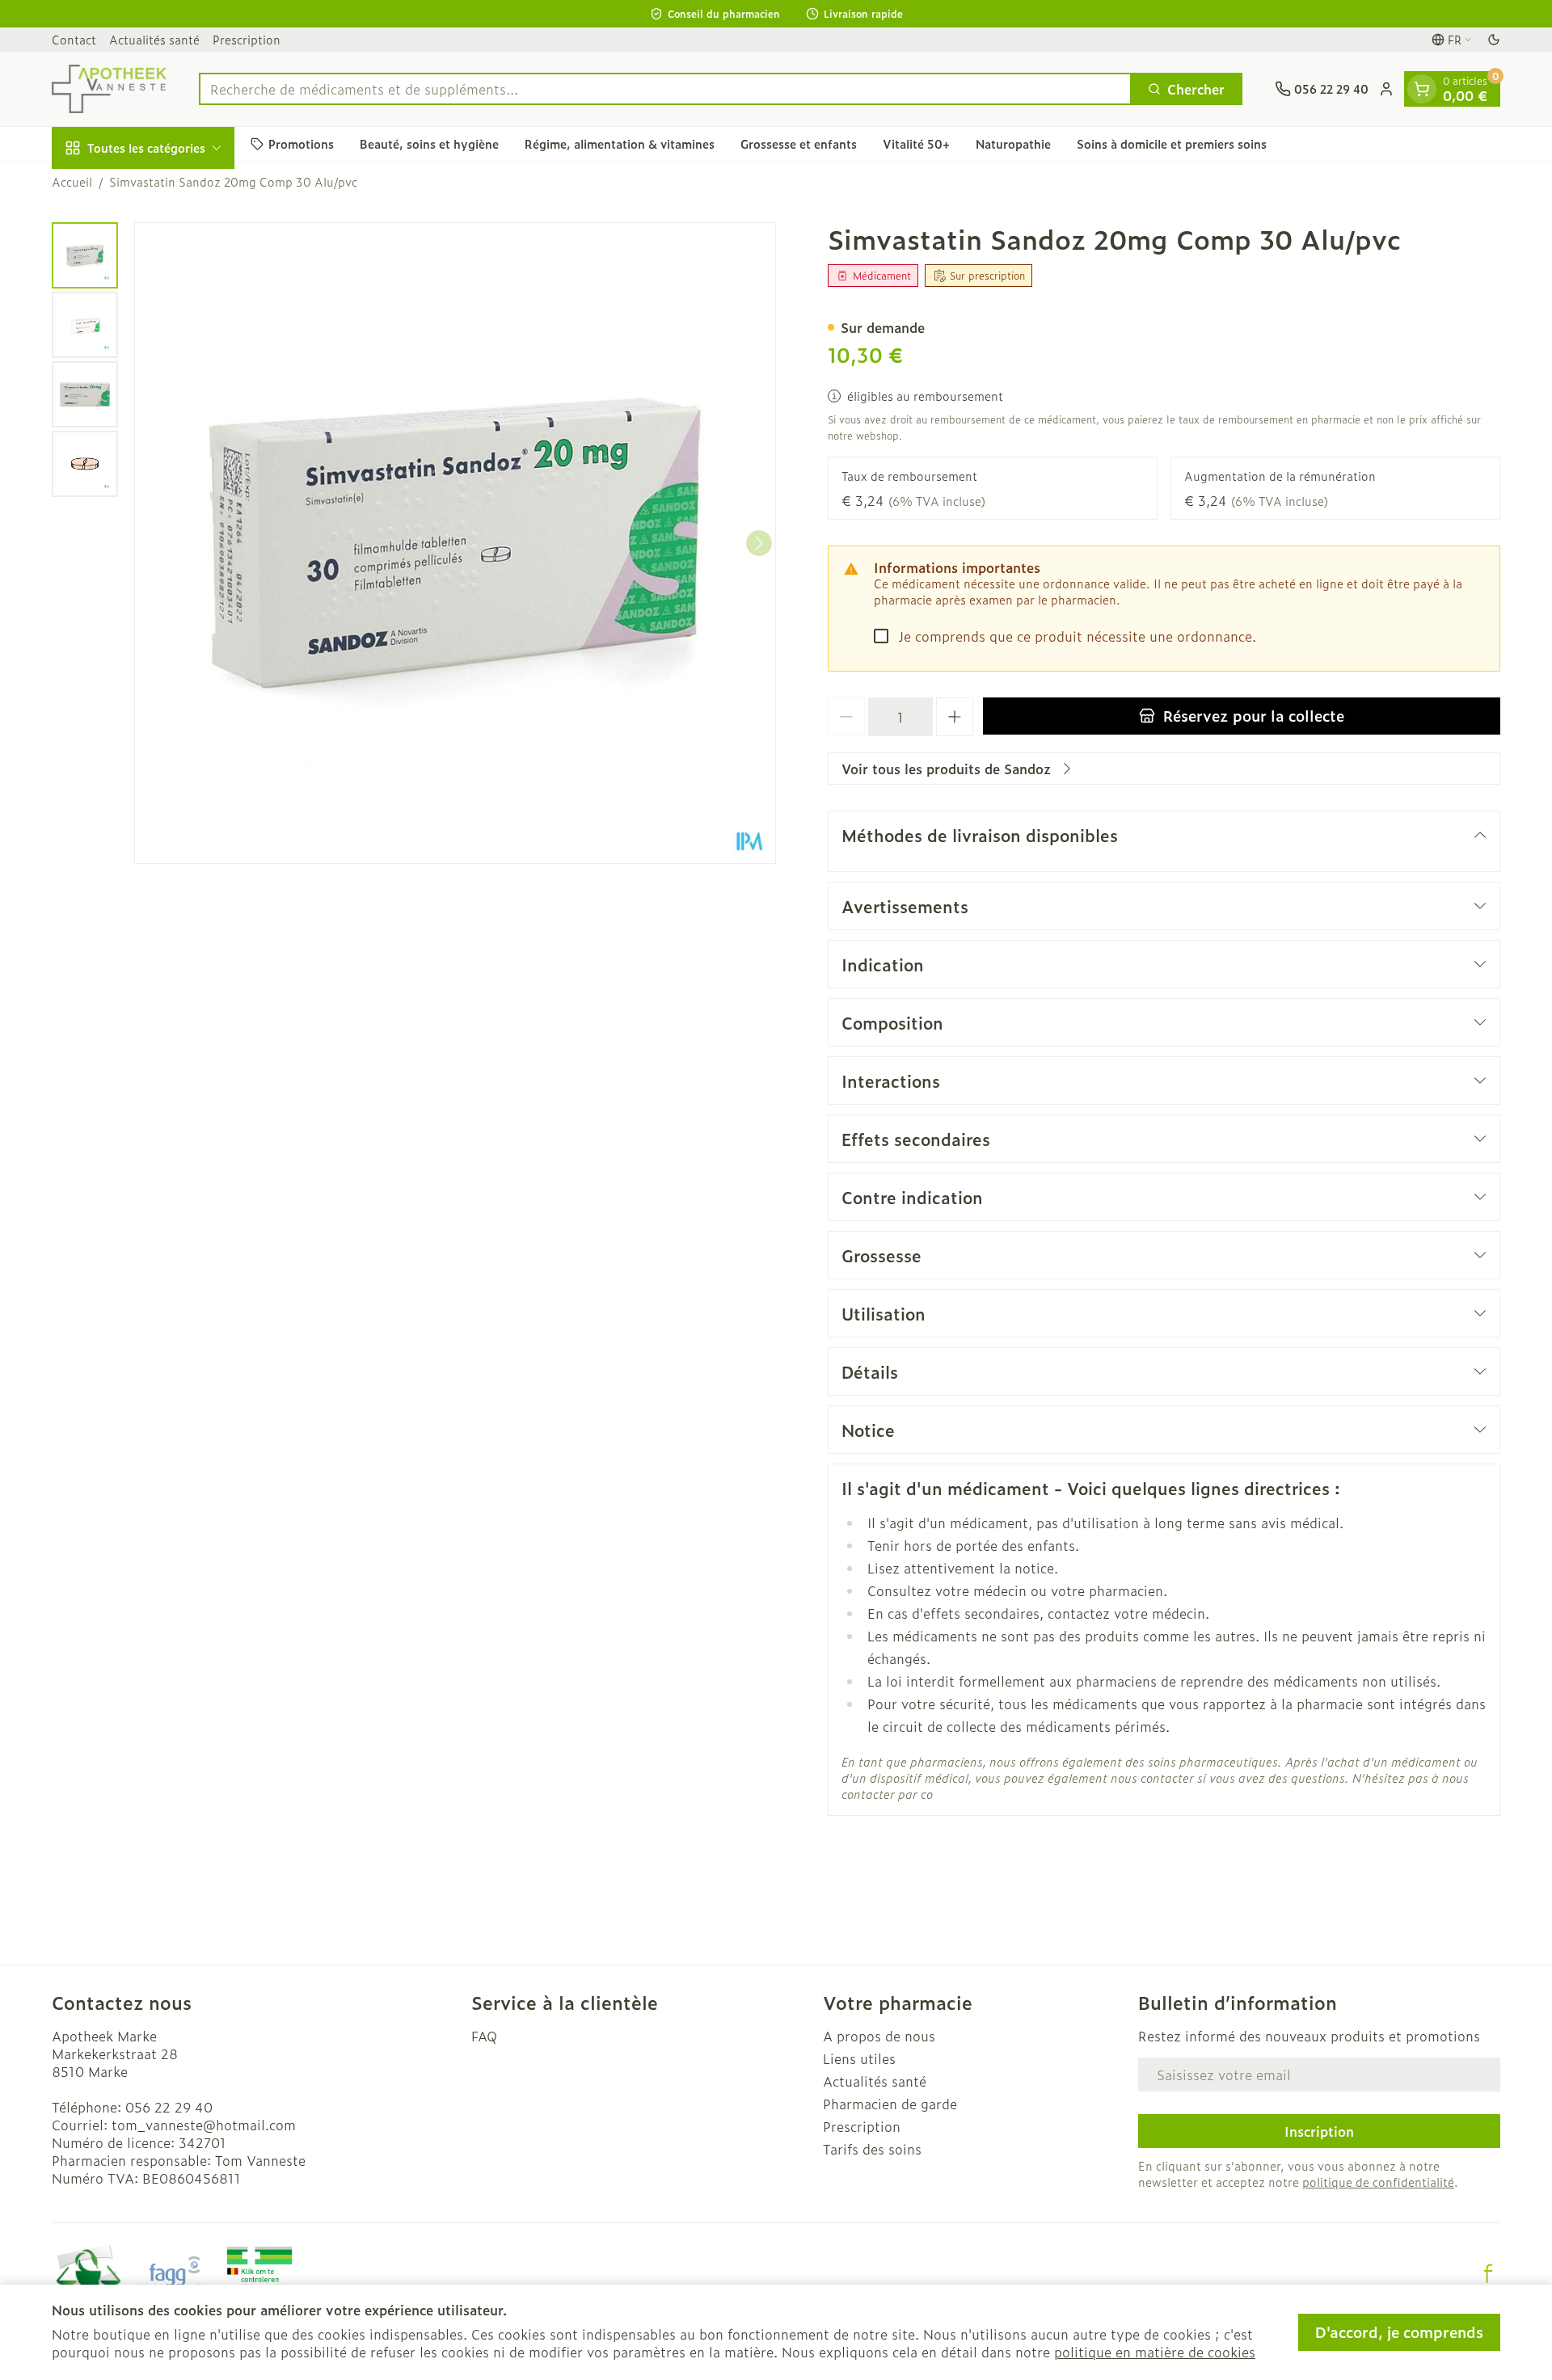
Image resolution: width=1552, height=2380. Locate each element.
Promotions (301, 143)
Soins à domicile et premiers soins (1172, 143)
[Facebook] (1488, 2273)
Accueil (72, 182)
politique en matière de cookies (1155, 2352)
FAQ (484, 2036)
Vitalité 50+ (916, 143)
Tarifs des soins (872, 2149)
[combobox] (665, 89)
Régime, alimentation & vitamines (620, 143)
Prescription (247, 39)
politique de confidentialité (1378, 2182)
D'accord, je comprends (1399, 2332)
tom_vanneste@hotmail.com (204, 2125)
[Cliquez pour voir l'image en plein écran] (455, 543)
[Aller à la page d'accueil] (109, 89)
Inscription (1319, 2131)
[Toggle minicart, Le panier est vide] (1422, 89)
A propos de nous (879, 2036)
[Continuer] (759, 543)
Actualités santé (154, 39)
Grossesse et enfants (799, 143)
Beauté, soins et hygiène (429, 143)
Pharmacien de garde (890, 2104)
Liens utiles (859, 2058)
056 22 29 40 (169, 2107)
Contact (74, 39)
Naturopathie (1013, 143)
